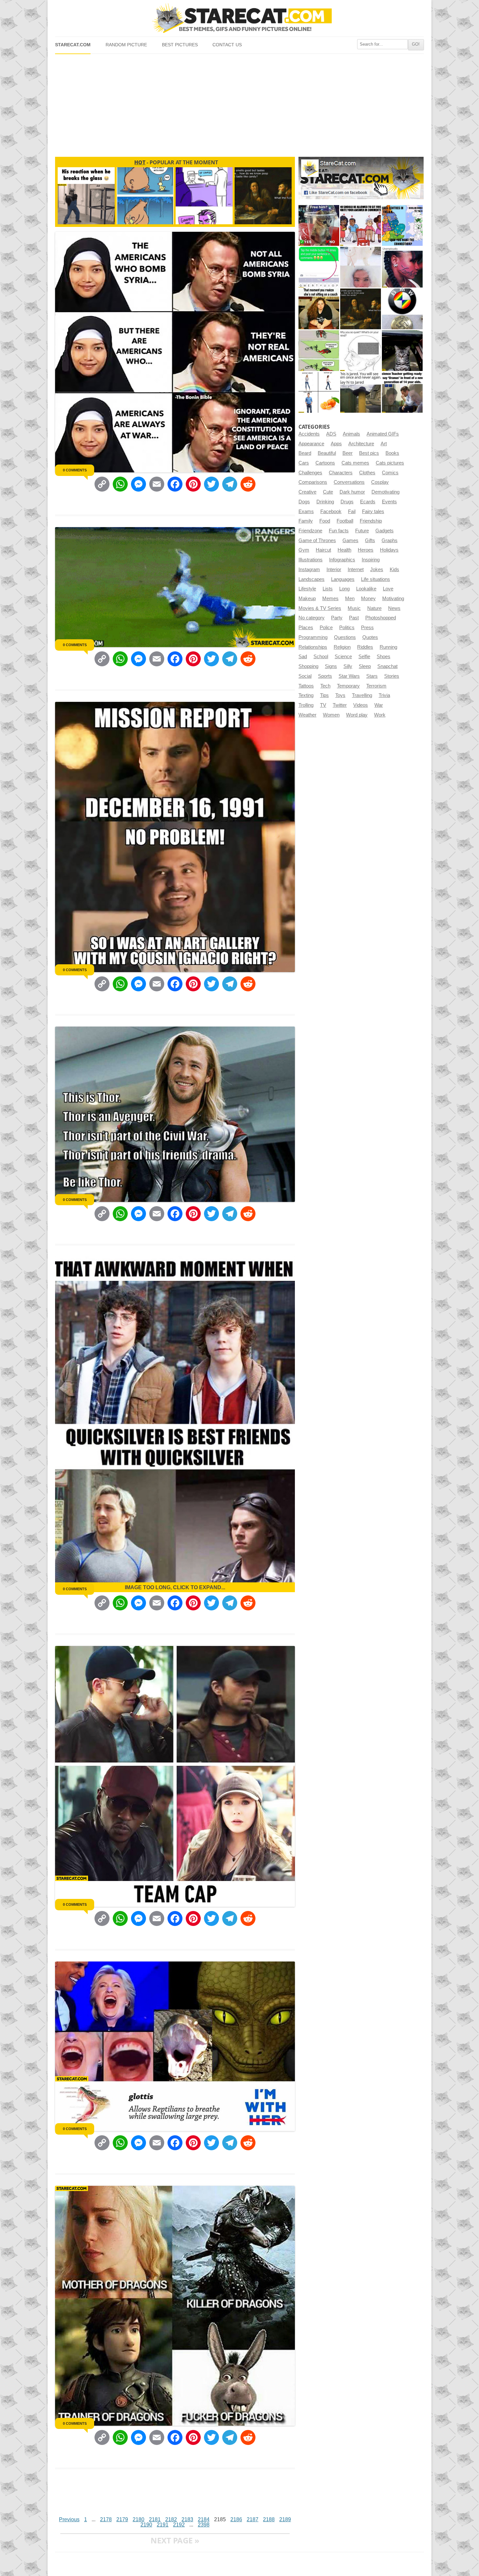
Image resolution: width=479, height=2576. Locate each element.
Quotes (370, 637)
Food (325, 521)
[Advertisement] (239, 103)
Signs (331, 666)
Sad (303, 657)
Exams (306, 511)
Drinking (325, 502)
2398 (204, 2525)
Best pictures (180, 45)
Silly (348, 666)
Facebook (331, 511)
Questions (345, 637)
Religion (342, 647)
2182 (171, 2519)
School (321, 657)
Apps (336, 444)
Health (344, 550)
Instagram (309, 570)
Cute (328, 492)
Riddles (365, 647)
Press (367, 628)
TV (323, 705)
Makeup (307, 599)
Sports (325, 676)
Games (350, 540)
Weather (307, 715)
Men (350, 599)
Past (354, 618)
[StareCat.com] (239, 18)
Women (331, 715)
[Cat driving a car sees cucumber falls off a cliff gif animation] (402, 351)
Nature (374, 608)
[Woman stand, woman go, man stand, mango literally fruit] (319, 392)
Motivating (393, 599)
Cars (304, 463)
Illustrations (311, 560)
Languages (343, 579)
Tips (324, 695)
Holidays (389, 550)
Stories (392, 676)
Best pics (369, 453)
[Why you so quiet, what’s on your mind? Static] (361, 351)
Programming (313, 637)
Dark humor (352, 492)
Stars (372, 676)
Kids (394, 570)
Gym (304, 550)
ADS (331, 434)
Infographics (342, 560)
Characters (341, 473)
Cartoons (325, 463)
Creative (307, 492)
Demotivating (385, 492)
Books (392, 453)
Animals (351, 434)
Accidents (309, 434)
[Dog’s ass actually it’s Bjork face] (361, 267)
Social (305, 676)
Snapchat (387, 666)
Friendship (371, 521)
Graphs (390, 540)
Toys (340, 695)
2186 (236, 2519)
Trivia (384, 695)
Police (326, 628)
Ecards (368, 502)
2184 (204, 2519)
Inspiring (371, 560)
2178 (106, 2519)
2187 (253, 2519)
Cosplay (380, 482)
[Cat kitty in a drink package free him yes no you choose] (319, 225)
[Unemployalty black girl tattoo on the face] (402, 267)
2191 (163, 2525)
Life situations (376, 579)
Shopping (308, 666)
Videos (361, 705)
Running (388, 647)
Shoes (384, 657)
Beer (348, 453)
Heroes (366, 550)
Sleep (365, 666)
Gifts (370, 540)
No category (312, 618)
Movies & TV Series (320, 608)
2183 (187, 2519)
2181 (155, 2519)
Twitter (340, 705)
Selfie (364, 657)
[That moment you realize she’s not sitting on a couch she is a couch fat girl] (319, 309)
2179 (122, 2519)
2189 (285, 2519)
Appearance (311, 444)
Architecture (361, 444)
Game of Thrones (317, 540)
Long (344, 589)
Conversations (349, 482)
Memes (330, 599)
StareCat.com (73, 45)
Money (368, 599)
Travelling (362, 695)
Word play (357, 715)
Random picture (126, 45)
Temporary (348, 686)
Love (388, 589)
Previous (69, 2519)
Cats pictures (390, 463)
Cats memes (355, 463)
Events (389, 502)
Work (380, 715)
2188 (269, 2519)
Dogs (304, 502)
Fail (352, 511)
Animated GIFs (383, 434)
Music (354, 608)
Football (345, 521)
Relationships (313, 647)
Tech (325, 686)
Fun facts (339, 531)
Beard (305, 453)
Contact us (227, 45)
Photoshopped (381, 618)
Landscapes (312, 579)
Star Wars (349, 676)
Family (306, 521)
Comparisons (313, 482)
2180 (138, 2519)
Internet (356, 570)
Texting (306, 695)
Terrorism (376, 686)
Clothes (367, 473)
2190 (146, 2525)
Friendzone (310, 531)
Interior (334, 570)
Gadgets (385, 531)
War (379, 705)
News (394, 608)
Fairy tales (373, 511)
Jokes (377, 570)
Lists (328, 589)
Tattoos (306, 686)
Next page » (175, 2540)
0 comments (75, 470)
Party (337, 618)
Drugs (347, 502)
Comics (390, 473)
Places (306, 628)
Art (384, 444)
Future (362, 531)
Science (343, 657)
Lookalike (366, 589)
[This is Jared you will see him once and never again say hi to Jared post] (361, 392)
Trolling (306, 705)
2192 (179, 2525)
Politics (347, 628)
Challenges (310, 473)
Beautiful (327, 453)
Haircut (323, 550)
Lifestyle (307, 589)
